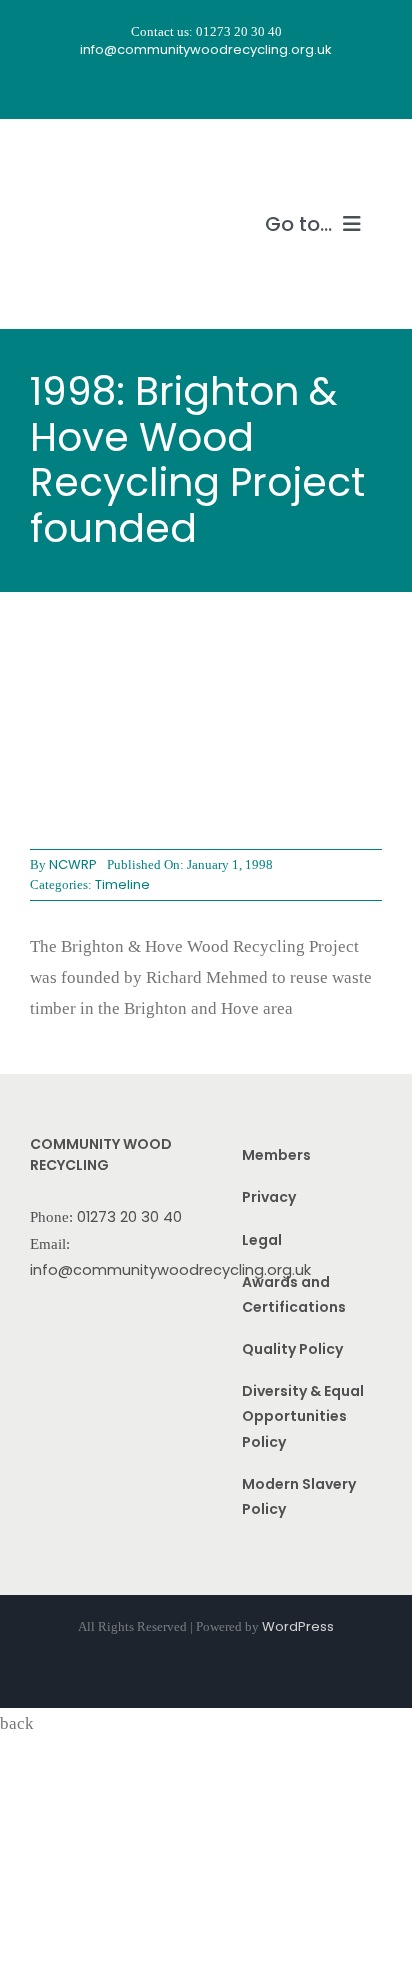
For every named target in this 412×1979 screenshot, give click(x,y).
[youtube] (224, 89)
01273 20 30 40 (129, 1217)
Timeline (122, 884)
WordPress (298, 1626)
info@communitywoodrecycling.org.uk (170, 1270)
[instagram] (188, 89)
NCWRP (73, 864)
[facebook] (152, 89)
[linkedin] (260, 89)
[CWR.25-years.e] (105, 157)
